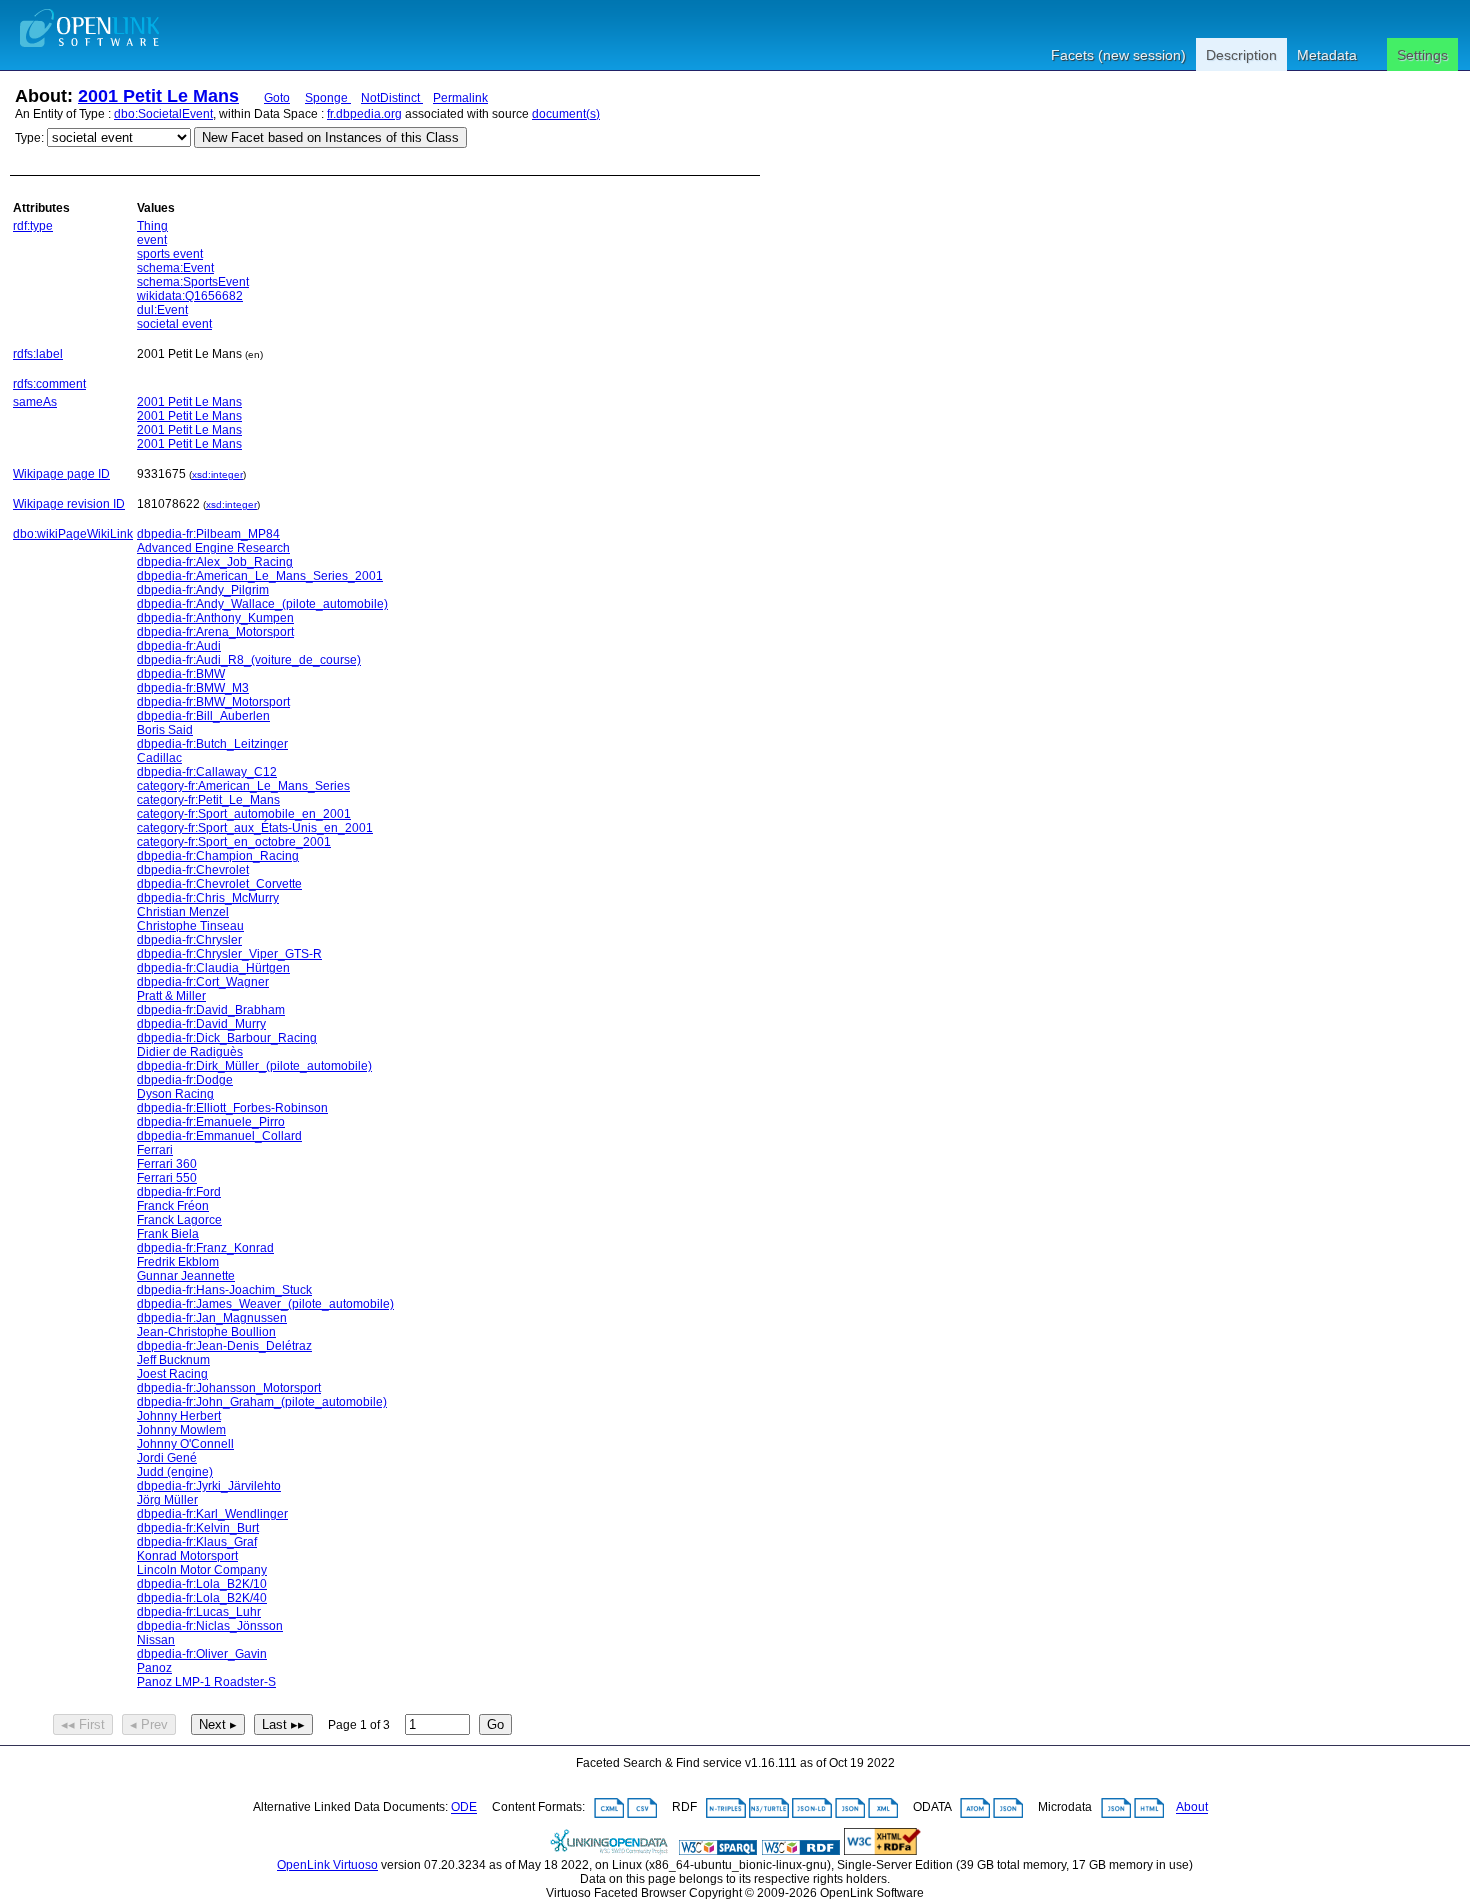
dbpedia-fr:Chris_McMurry (208, 898)
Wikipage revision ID (69, 504)
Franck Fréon (173, 1206)
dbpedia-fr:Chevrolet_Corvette (219, 884)
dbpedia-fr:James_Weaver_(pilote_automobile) (265, 1304)
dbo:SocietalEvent (163, 114)
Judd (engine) (175, 1472)
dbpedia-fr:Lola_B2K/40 (202, 1598)
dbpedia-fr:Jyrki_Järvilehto (209, 1486)
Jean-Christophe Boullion (206, 1332)
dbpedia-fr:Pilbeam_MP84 (208, 534)
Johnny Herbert (179, 1416)
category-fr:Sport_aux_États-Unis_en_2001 (255, 828)
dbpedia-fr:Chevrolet (193, 870)
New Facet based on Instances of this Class (330, 137)
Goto (277, 98)
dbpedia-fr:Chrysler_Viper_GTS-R (229, 954)
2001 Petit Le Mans (158, 96)
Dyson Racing (175, 1094)
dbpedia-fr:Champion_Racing (218, 856)
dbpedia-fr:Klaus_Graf (197, 1542)
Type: (29, 138)
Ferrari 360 (167, 1164)
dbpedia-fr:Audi (179, 646)
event (152, 240)
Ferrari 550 (167, 1178)
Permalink (460, 98)
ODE (464, 1808)
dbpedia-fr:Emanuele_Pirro (211, 1122)
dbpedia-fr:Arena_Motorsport (215, 632)
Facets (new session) (1118, 55)
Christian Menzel (183, 912)
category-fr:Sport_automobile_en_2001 (244, 814)
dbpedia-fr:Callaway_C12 (207, 772)
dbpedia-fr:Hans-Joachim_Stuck (224, 1290)
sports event (170, 254)
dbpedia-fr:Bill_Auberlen (203, 716)
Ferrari (155, 1150)
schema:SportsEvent (193, 282)
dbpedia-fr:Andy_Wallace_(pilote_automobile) (262, 604)
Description (1241, 55)
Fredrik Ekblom (178, 1262)
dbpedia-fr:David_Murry (201, 1024)
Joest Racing (172, 1374)
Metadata (1327, 55)
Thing (152, 226)
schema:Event (175, 268)
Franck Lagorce (179, 1220)
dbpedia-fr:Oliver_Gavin (202, 1654)
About (1192, 1808)
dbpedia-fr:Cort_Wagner (203, 982)
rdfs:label (38, 354)
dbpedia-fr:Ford (179, 1192)
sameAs (35, 402)
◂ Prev (149, 1724)
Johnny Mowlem (181, 1430)
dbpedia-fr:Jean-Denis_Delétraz (224, 1346)
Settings (1422, 55)
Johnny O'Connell (185, 1444)
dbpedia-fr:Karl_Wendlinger (212, 1514)
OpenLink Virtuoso (327, 1865)
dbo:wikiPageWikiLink (73, 534)
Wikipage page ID (61, 474)
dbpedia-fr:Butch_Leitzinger (212, 744)
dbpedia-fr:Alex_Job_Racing (215, 562)
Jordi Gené (167, 1458)
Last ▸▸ (283, 1724)
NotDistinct (392, 98)
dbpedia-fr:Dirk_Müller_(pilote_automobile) (254, 1066)
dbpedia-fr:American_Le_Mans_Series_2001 (260, 576)
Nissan (156, 1640)
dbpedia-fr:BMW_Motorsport (213, 702)
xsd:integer (217, 474)
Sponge (328, 98)
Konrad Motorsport (187, 1556)
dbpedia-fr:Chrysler (189, 940)
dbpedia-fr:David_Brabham (211, 1010)
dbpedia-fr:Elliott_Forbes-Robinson (232, 1108)
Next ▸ (218, 1724)
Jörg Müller (167, 1500)
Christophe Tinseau (190, 926)
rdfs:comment (49, 384)
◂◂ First (83, 1724)
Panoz (154, 1668)
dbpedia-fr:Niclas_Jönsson (210, 1626)
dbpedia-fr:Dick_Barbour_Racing (227, 1038)
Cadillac (159, 758)
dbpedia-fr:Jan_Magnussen (212, 1318)
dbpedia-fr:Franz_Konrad (205, 1248)
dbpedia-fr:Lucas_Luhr (199, 1612)
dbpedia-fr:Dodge (185, 1080)
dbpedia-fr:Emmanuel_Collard (219, 1136)
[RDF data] (801, 1851)
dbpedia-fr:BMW (181, 674)
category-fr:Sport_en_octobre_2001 (234, 842)
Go (495, 1724)
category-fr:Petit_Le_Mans (208, 800)
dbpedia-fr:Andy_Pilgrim (203, 590)
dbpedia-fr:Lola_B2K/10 (202, 1584)
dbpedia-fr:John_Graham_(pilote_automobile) (262, 1402)
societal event (174, 324)
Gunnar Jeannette (186, 1276)
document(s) (566, 114)
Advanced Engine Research (213, 548)
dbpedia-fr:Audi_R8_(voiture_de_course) (249, 660)
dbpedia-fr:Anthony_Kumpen (215, 618)
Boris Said (165, 730)
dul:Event (162, 310)
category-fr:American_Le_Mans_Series (243, 786)
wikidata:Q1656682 (190, 296)
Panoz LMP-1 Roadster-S (206, 1682)
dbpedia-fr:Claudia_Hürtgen (213, 968)
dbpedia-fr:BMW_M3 (193, 688)
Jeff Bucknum (173, 1360)
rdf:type (33, 226)
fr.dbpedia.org (364, 114)
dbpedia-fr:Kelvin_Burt (198, 1528)
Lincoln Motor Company (202, 1570)
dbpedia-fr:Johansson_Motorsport (229, 1388)
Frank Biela (168, 1234)
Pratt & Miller (171, 996)
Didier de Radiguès (190, 1052)
